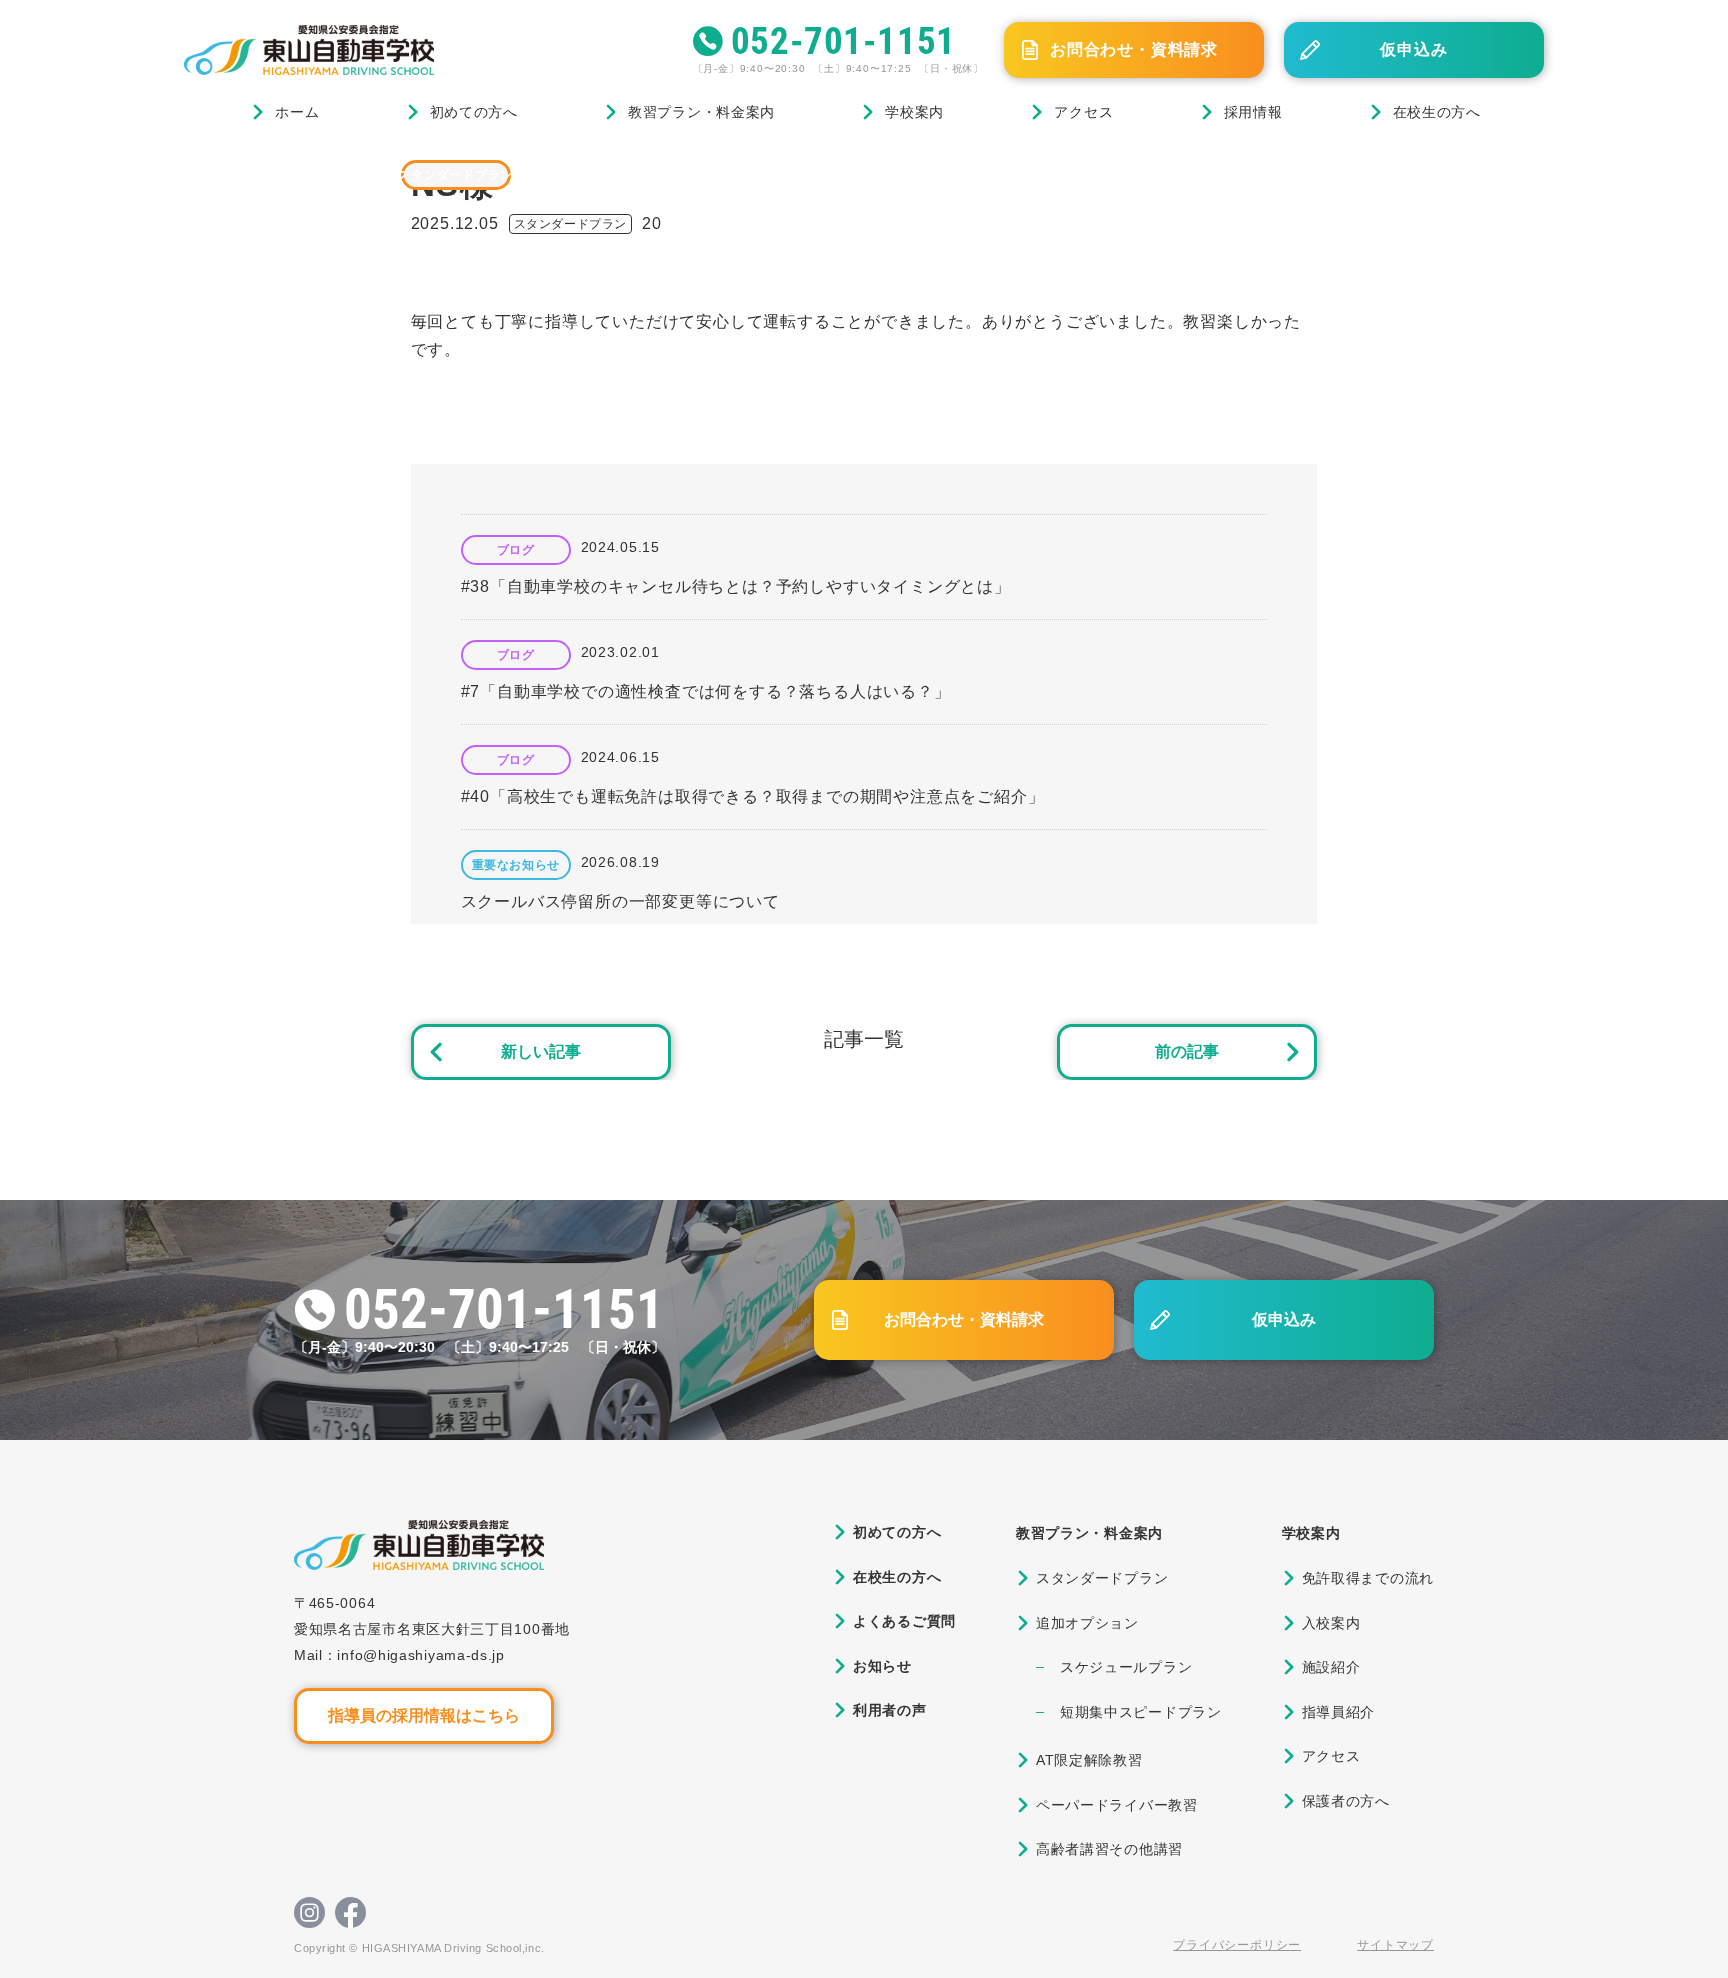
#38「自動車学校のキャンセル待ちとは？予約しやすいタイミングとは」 (736, 586)
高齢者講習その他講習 (1109, 1849)
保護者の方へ (1346, 1801)
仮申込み (1413, 49)
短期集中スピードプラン (1141, 1712)
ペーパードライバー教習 (1117, 1805)
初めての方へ (474, 112)
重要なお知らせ (516, 865)
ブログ (282, 174)
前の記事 (1187, 1051)
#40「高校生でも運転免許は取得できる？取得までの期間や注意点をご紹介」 (753, 796)
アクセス (1083, 112)
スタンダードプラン (456, 175)
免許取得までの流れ (1368, 1578)
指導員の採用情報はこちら (424, 1715)
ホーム (297, 112)
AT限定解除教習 (1089, 1760)
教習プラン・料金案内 (701, 112)
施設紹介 (1331, 1667)
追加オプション (1087, 1623)
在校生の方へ (1437, 112)
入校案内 (1331, 1623)
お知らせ (882, 1666)
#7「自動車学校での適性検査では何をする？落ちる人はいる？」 (706, 691)
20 (652, 223)
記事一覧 (864, 1039)
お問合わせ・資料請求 (1134, 49)
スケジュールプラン (1126, 1667)
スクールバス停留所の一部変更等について (620, 901)
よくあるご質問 (904, 1621)
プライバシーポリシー (1237, 1945)
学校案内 (914, 112)
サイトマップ (1395, 1945)
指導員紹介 (1339, 1712)
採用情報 (1253, 112)
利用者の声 (890, 1710)
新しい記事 (541, 1051)
